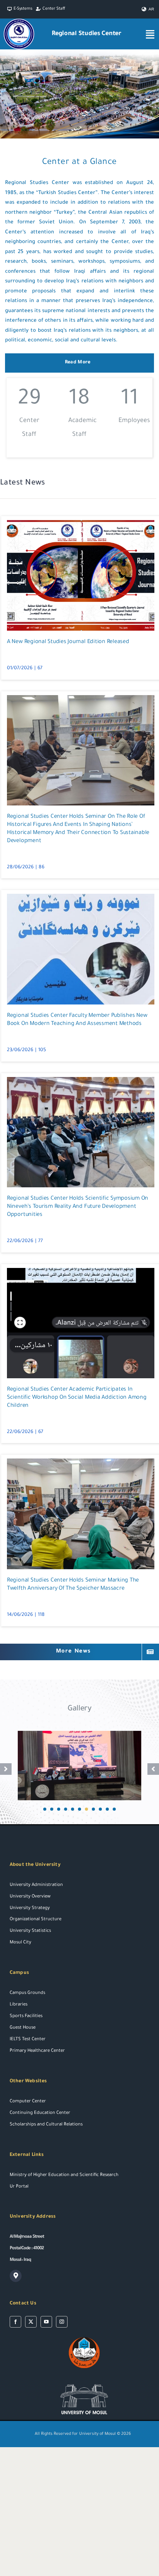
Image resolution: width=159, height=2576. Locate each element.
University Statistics (30, 1931)
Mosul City (20, 1943)
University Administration (36, 1885)
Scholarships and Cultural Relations (46, 2125)
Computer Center (28, 2102)
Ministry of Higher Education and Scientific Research (64, 2175)
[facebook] (15, 2322)
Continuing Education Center (40, 2113)
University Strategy (30, 1908)
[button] (45, 1809)
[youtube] (46, 2322)
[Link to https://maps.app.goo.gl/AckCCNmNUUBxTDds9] (16, 2276)
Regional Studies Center (87, 34)
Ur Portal (19, 2187)
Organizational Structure (36, 1920)
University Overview (30, 1897)
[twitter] (31, 2322)
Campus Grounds (27, 1993)
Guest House (23, 2028)
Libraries (19, 2005)
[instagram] (62, 2322)
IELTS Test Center (28, 2040)
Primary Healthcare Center (37, 2051)
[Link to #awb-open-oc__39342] (150, 34)
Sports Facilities (26, 2016)
